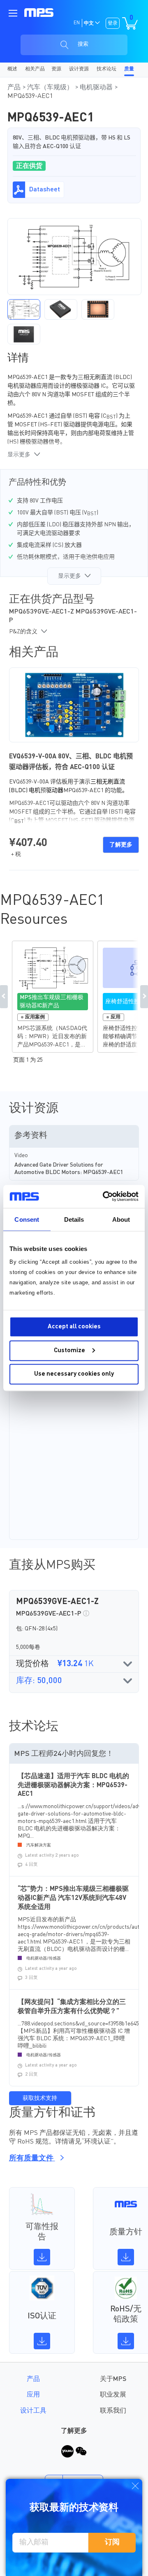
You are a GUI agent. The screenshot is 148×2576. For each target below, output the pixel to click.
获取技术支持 (40, 2098)
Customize (69, 1350)
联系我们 (113, 2411)
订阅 (112, 2542)
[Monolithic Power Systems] (39, 13)
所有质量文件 (32, 2158)
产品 (15, 88)
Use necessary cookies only (74, 1374)
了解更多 (121, 845)
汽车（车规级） (51, 88)
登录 (113, 23)
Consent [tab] (27, 1219)
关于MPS (113, 2379)
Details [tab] (74, 1219)
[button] (24, 309)
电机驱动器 (97, 88)
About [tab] (121, 1219)
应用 (33, 2395)
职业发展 (113, 2395)
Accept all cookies (74, 1327)
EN (77, 23)
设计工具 (33, 2411)
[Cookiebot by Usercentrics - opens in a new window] (104, 1197)
